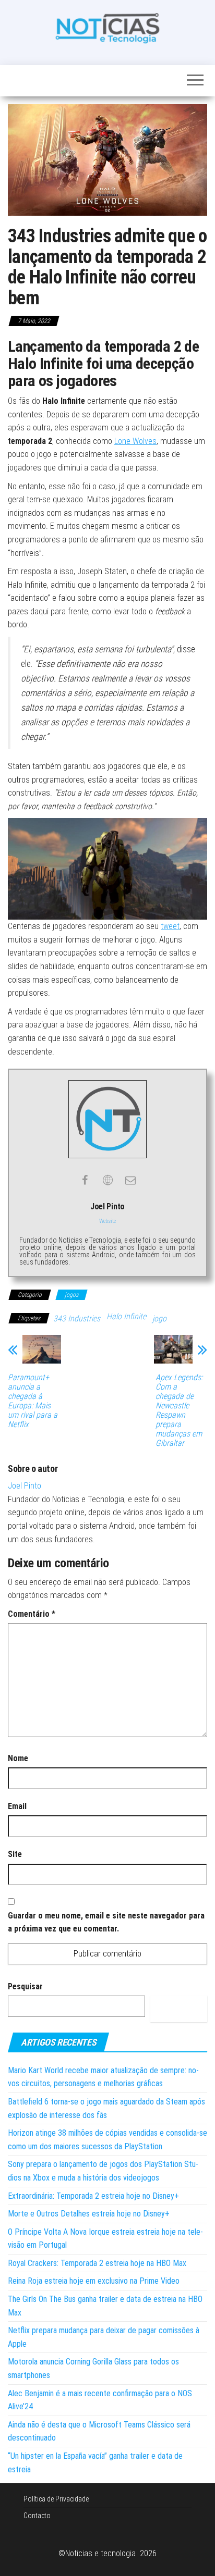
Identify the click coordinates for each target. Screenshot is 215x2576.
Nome (18, 1758)
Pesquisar (25, 1986)
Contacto (37, 2516)
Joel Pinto (25, 1486)
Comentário (32, 1614)
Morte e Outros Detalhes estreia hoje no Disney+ (89, 2214)
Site (15, 1854)
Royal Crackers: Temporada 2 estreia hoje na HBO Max (97, 2263)
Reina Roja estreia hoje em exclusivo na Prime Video (94, 2281)
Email (17, 1806)
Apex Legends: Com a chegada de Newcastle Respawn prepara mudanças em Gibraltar (179, 1410)
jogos (71, 1295)
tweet (170, 926)
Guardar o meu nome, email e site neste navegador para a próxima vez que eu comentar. (106, 1922)
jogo (159, 1318)
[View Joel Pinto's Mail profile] (130, 1180)
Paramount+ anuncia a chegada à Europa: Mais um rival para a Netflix (33, 1401)
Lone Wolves (135, 441)
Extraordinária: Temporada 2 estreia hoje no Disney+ (93, 2196)
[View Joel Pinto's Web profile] (107, 1180)
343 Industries (77, 1318)
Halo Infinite (126, 1316)
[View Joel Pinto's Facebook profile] (85, 1180)
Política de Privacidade (56, 2499)
